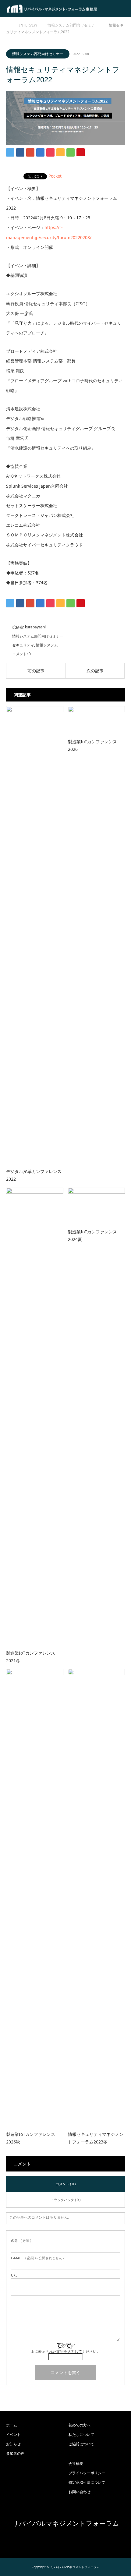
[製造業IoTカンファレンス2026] (97, 720)
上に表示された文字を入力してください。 (65, 2351)
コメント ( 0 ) (66, 2184)
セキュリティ (23, 645)
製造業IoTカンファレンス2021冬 (31, 1657)
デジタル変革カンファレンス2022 (34, 1175)
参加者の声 (15, 2453)
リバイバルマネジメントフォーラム (66, 2523)
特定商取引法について (87, 2482)
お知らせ (13, 2444)
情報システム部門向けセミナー (38, 54)
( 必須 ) (21, 2240)
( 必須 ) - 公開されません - (38, 2258)
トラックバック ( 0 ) (65, 2200)
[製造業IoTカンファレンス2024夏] (97, 1205)
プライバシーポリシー (87, 2473)
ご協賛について (81, 2444)
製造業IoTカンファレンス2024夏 (92, 1235)
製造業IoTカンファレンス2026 (92, 745)
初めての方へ (80, 2425)
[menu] (122, 9)
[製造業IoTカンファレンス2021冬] (35, 1416)
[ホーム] (8, 24)
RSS (65, 2540)
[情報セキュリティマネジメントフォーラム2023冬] (97, 1897)
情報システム (47, 645)
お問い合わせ (80, 2492)
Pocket (55, 176)
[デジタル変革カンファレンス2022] (35, 935)
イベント (13, 2435)
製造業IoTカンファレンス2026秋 (31, 2138)
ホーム (12, 2425)
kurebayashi (35, 627)
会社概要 (76, 2463)
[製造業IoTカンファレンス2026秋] (35, 1897)
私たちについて (81, 2435)
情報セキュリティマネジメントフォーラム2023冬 (96, 2138)
